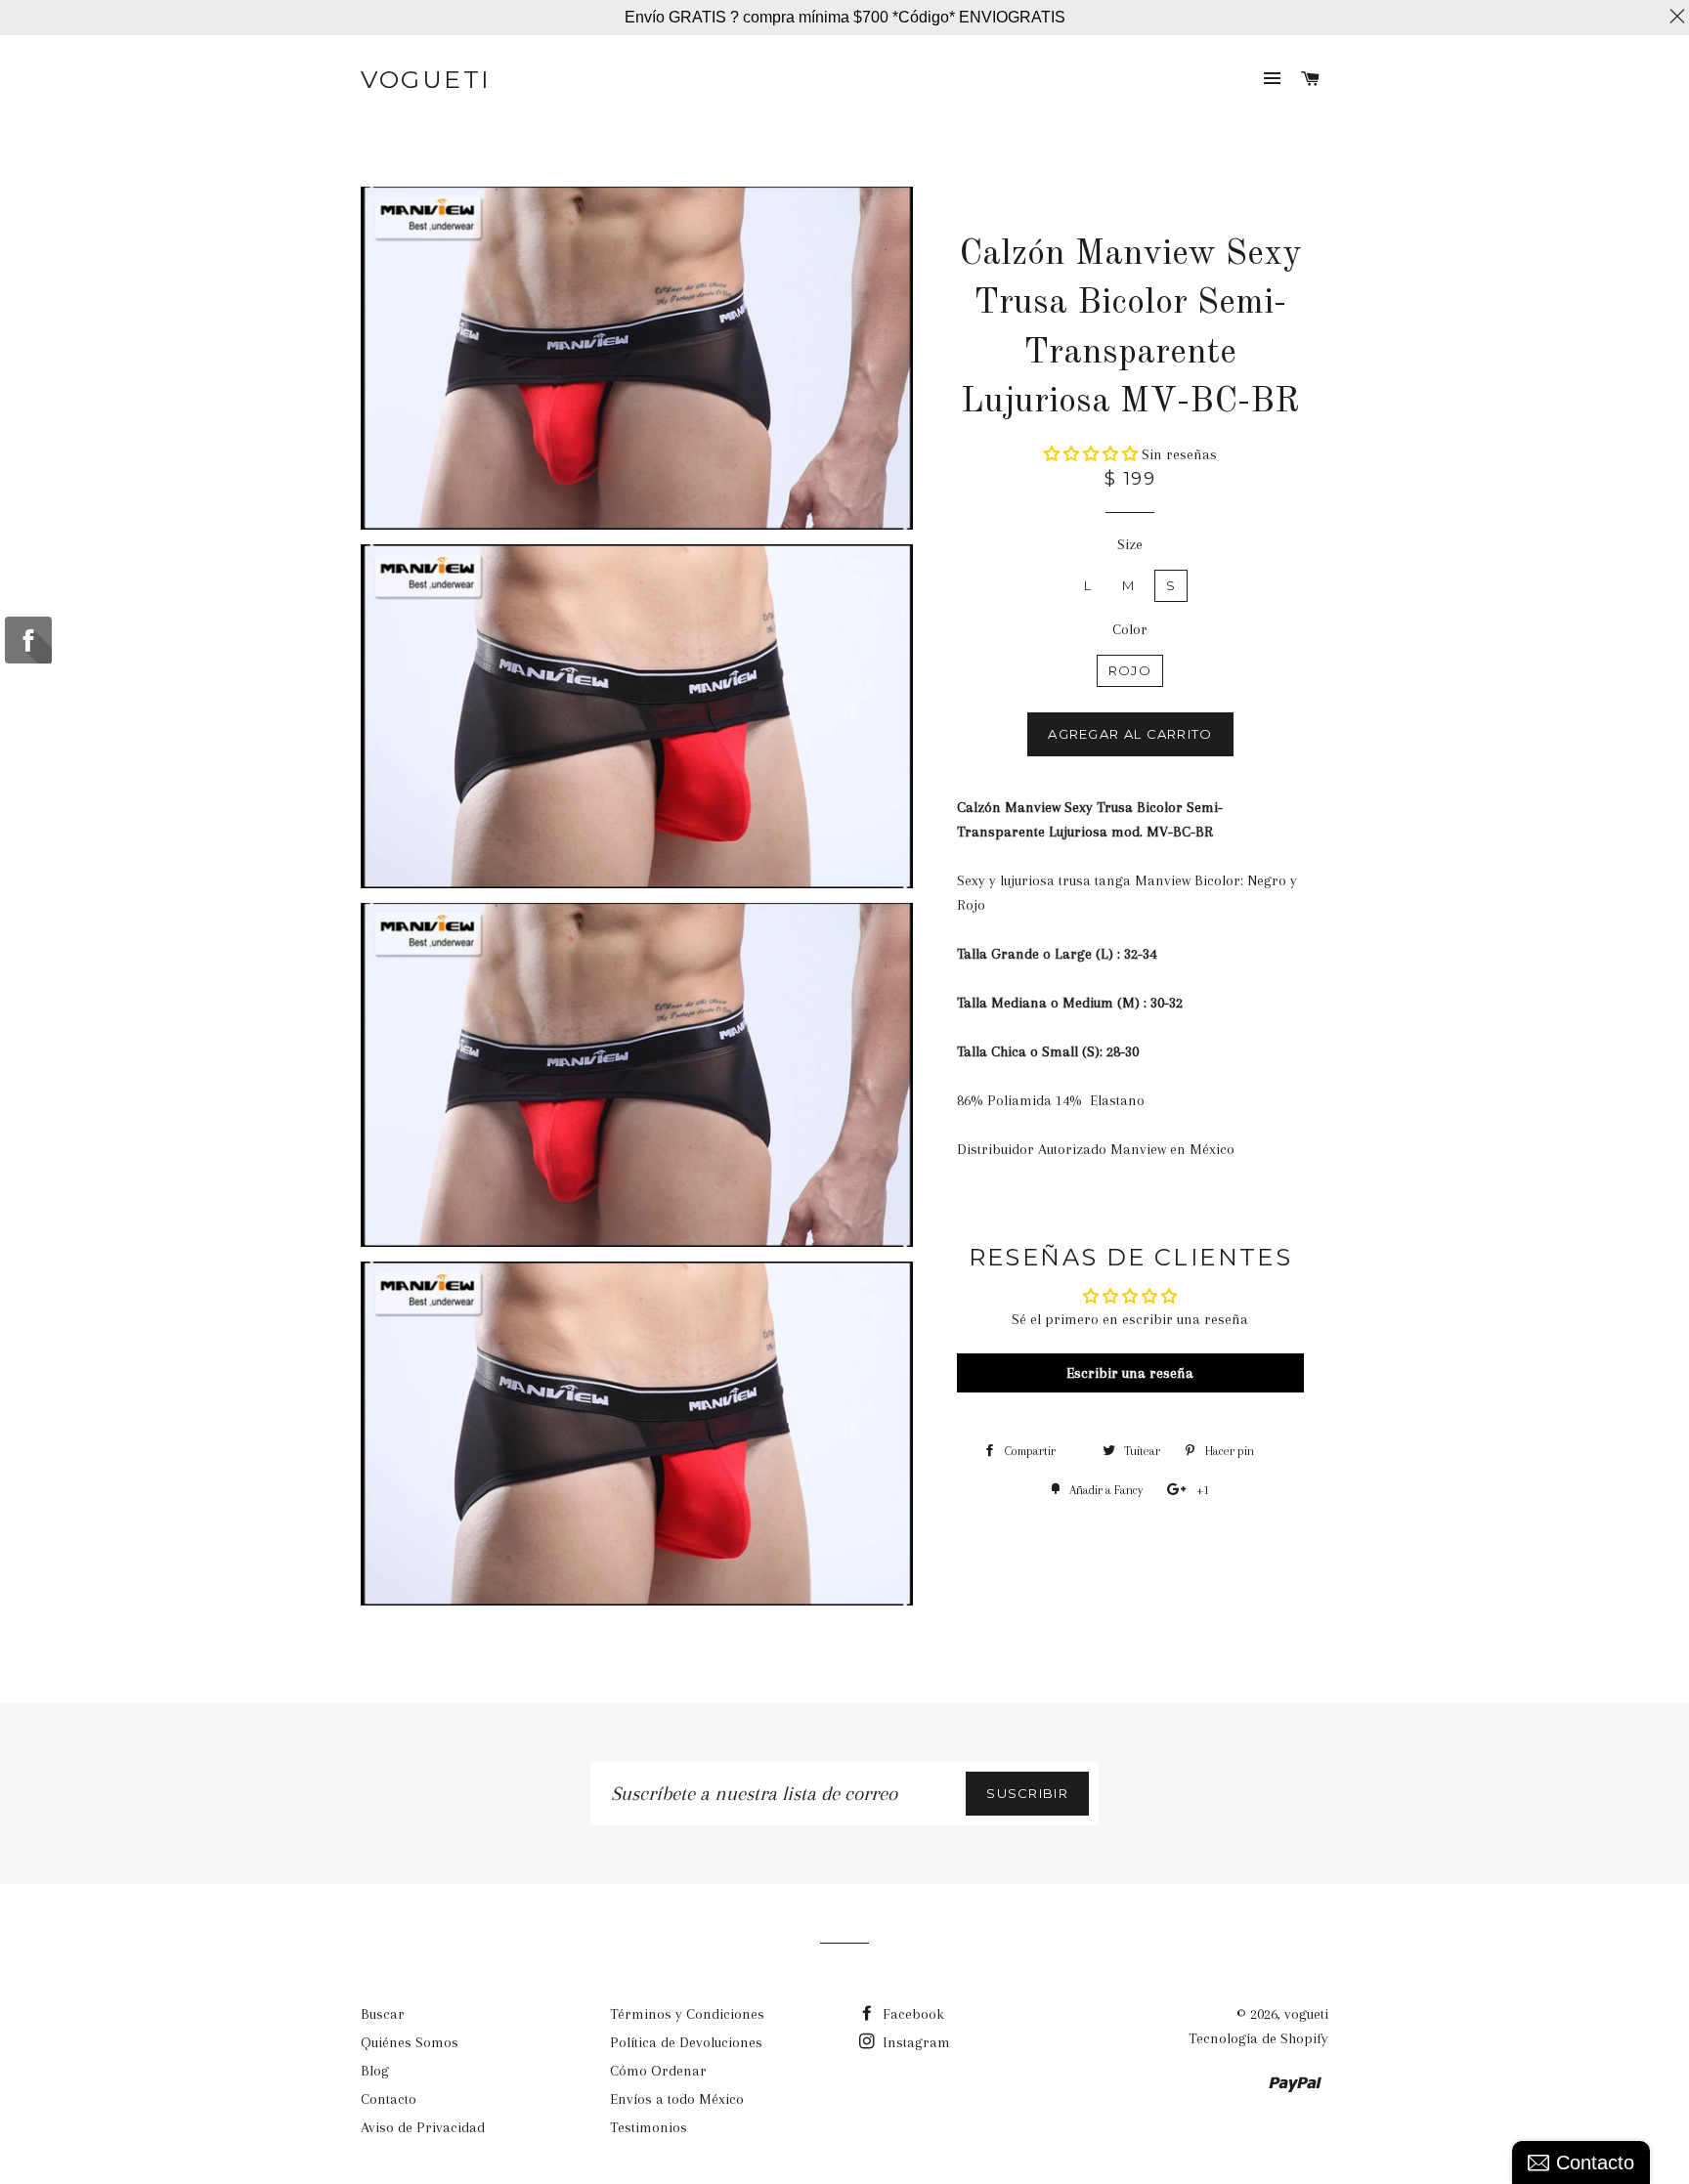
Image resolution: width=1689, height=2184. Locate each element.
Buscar (383, 2014)
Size (1130, 544)
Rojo (1130, 670)
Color (1130, 629)
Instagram (914, 2042)
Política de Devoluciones (686, 2042)
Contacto (389, 2099)
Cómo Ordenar (658, 2071)
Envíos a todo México (677, 2099)
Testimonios (649, 2127)
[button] (1091, 454)
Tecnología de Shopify (1258, 2038)
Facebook (911, 2014)
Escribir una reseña (1130, 1373)
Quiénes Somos (410, 2042)
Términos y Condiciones (687, 2014)
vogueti (426, 79)
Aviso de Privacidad (423, 2127)
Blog (375, 2071)
